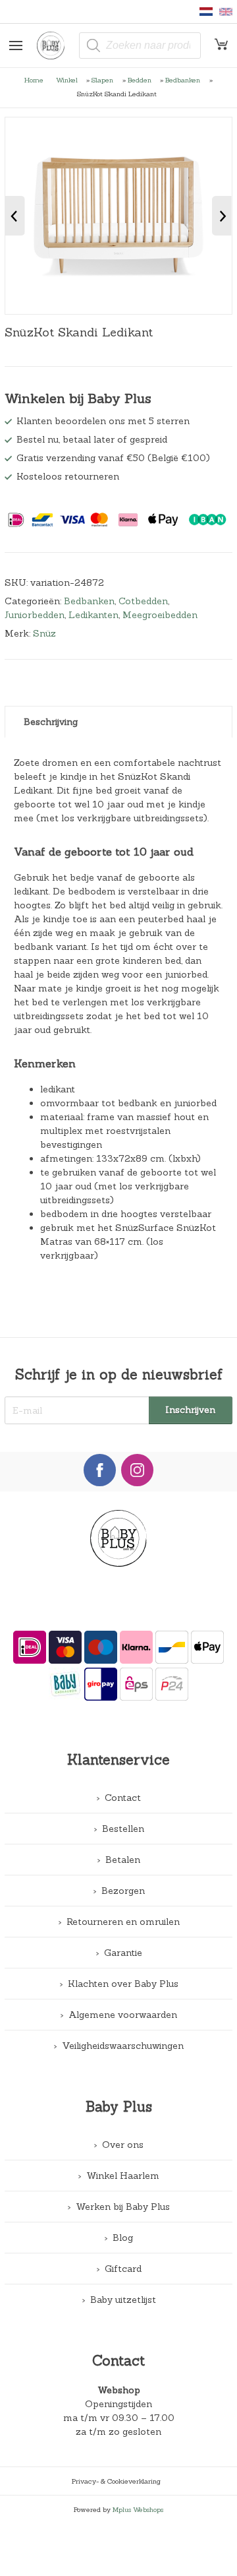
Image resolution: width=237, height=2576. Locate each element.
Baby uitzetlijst (123, 2300)
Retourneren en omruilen (123, 1922)
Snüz (44, 633)
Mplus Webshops (138, 2509)
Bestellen (123, 1829)
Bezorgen (123, 1891)
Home (34, 80)
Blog (123, 2238)
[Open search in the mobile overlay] (140, 46)
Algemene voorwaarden (123, 2015)
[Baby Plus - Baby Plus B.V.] (56, 46)
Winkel (67, 80)
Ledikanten (93, 615)
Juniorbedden (35, 615)
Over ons (123, 2145)
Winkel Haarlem (123, 2176)
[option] (118, 216)
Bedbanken (183, 80)
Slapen (102, 80)
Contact (123, 1798)
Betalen (123, 1860)
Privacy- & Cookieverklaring (116, 2481)
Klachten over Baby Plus (123, 1984)
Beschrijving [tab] (51, 722)
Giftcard (123, 2269)
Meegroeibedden (160, 615)
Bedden (140, 80)
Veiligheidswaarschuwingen (123, 2046)
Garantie (123, 1953)
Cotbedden (143, 601)
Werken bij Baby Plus (123, 2207)
